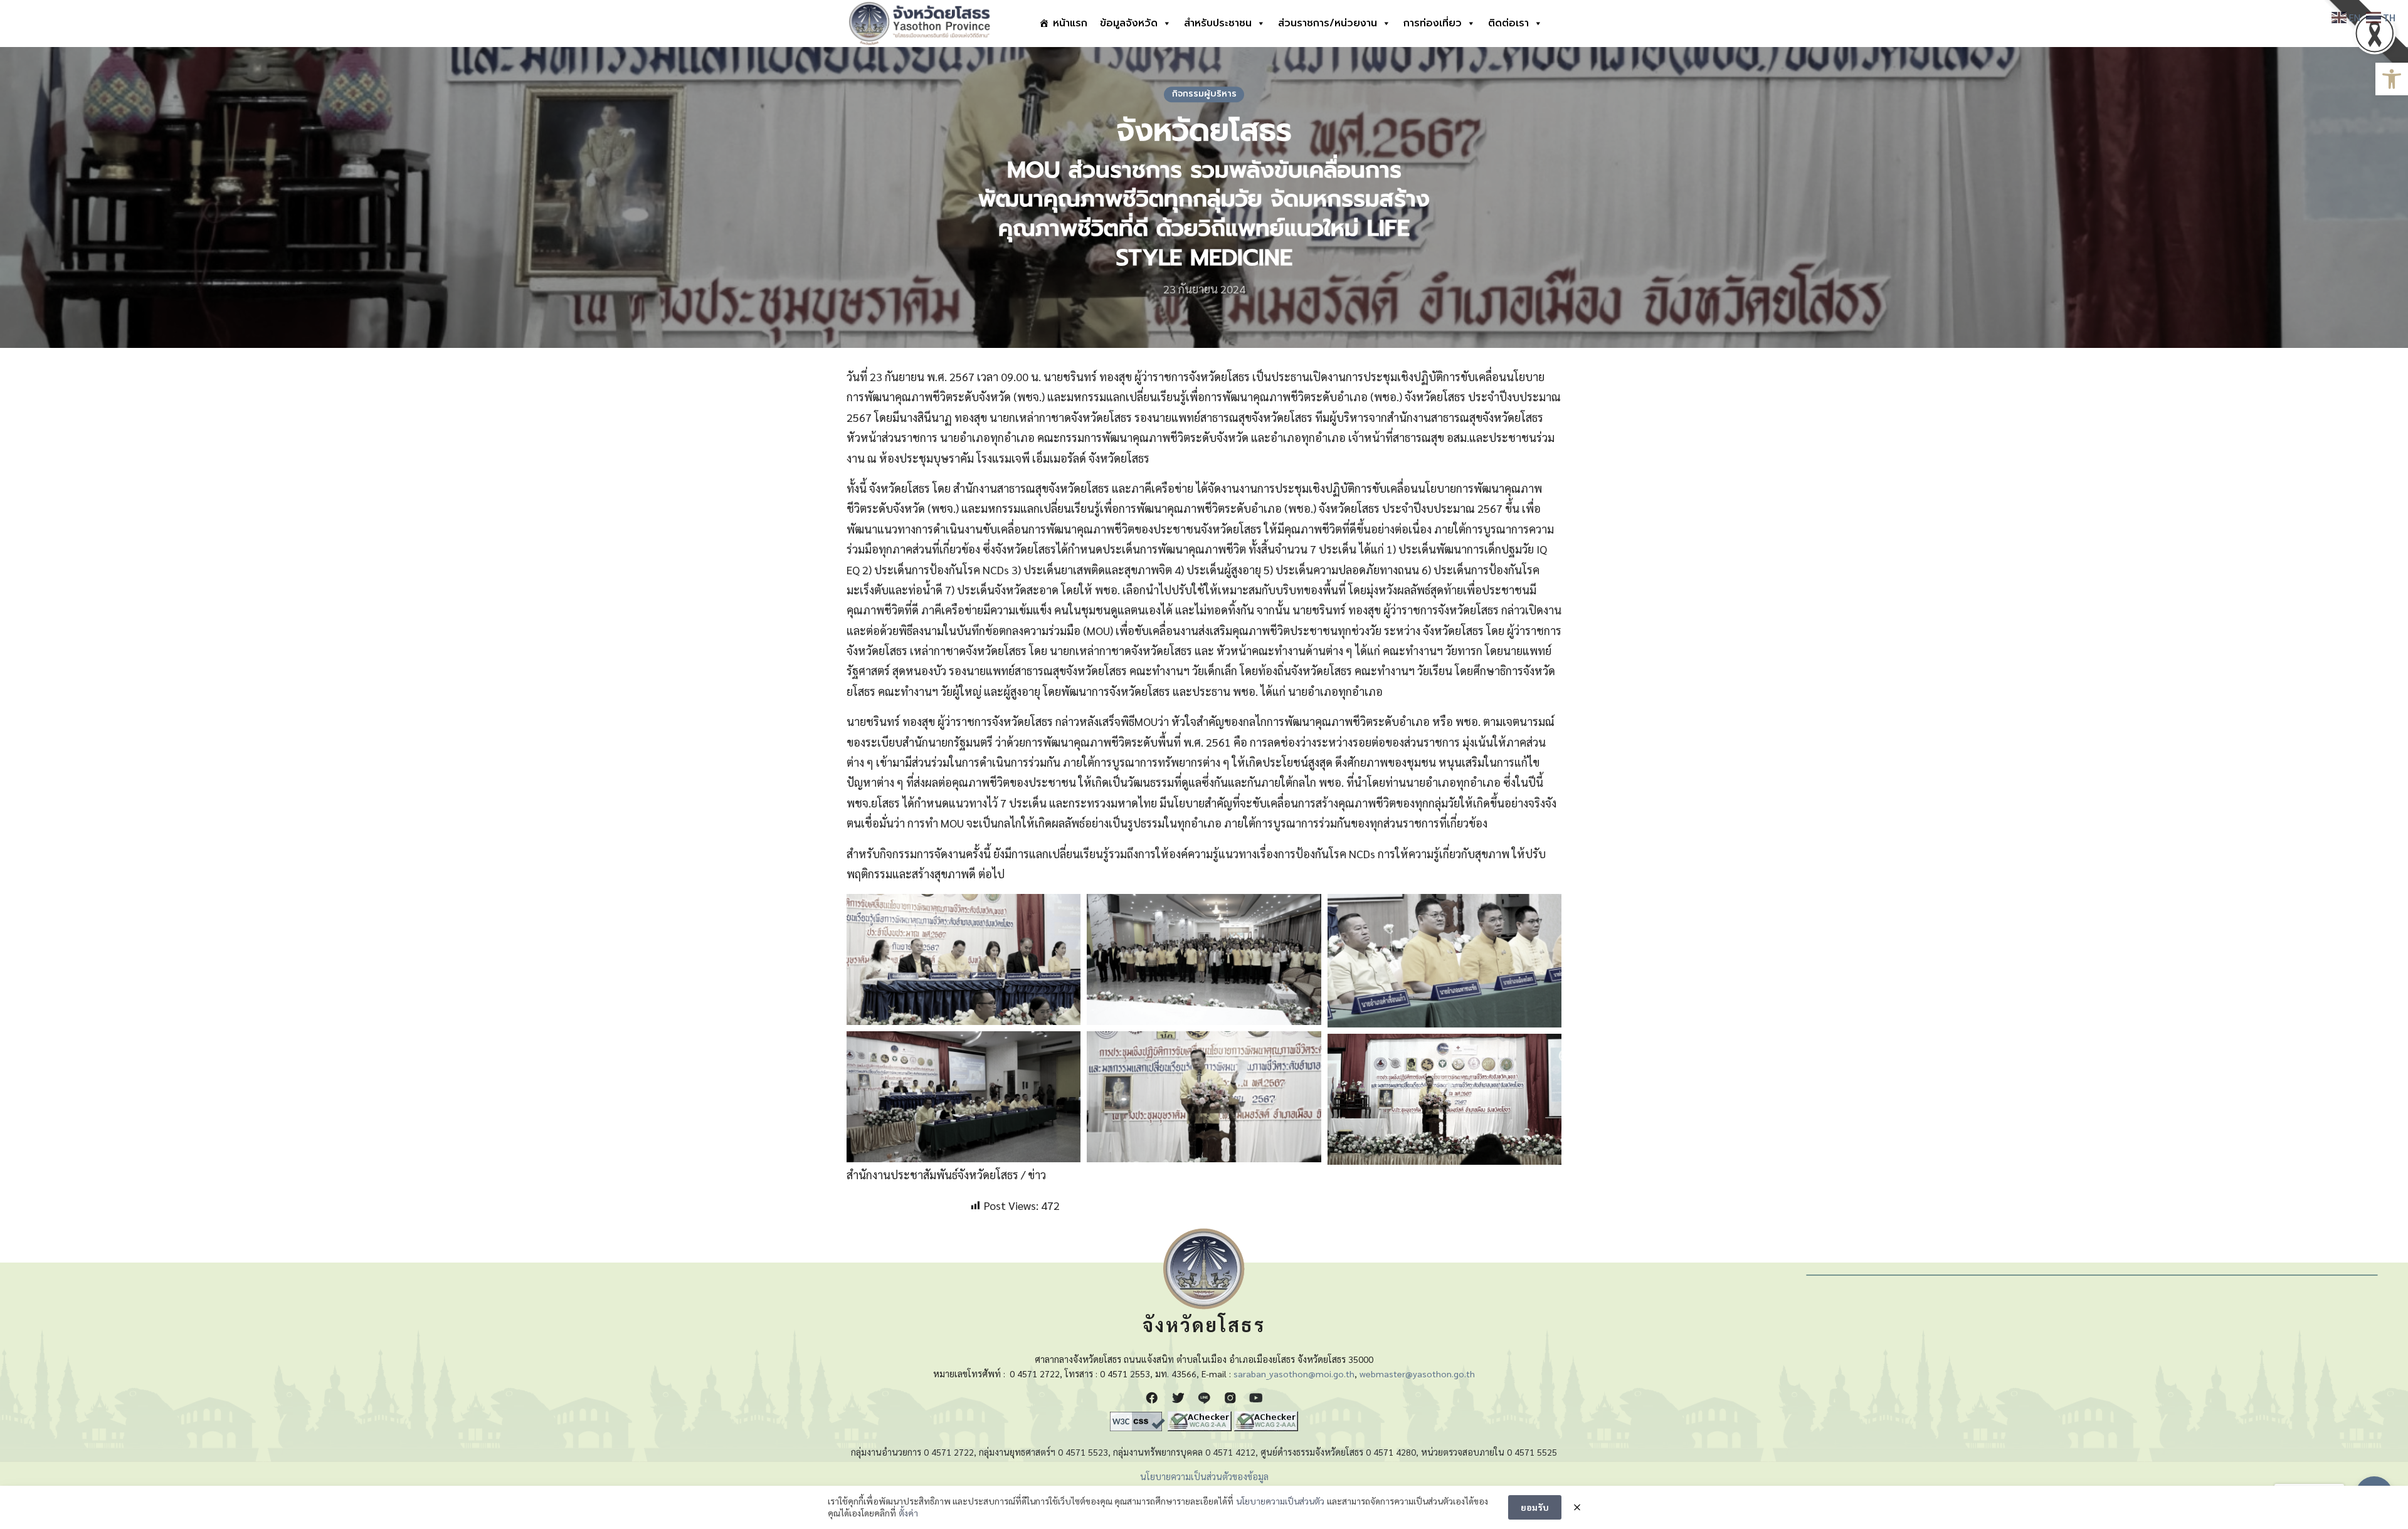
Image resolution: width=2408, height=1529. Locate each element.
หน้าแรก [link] (1070, 23)
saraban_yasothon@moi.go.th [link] (1294, 1374)
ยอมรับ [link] (1535, 1507)
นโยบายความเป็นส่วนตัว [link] (1280, 1501)
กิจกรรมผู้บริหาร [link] (1204, 94)
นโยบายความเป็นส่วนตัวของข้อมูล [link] (1204, 1476)
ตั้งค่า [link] (908, 1513)
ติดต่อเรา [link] (1508, 23)
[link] (2392, 79)
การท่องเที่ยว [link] (1433, 23)
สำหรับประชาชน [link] (1218, 23)
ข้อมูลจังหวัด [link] (1129, 23)
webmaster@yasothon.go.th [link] (1417, 1374)
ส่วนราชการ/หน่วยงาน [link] (1328, 23)
